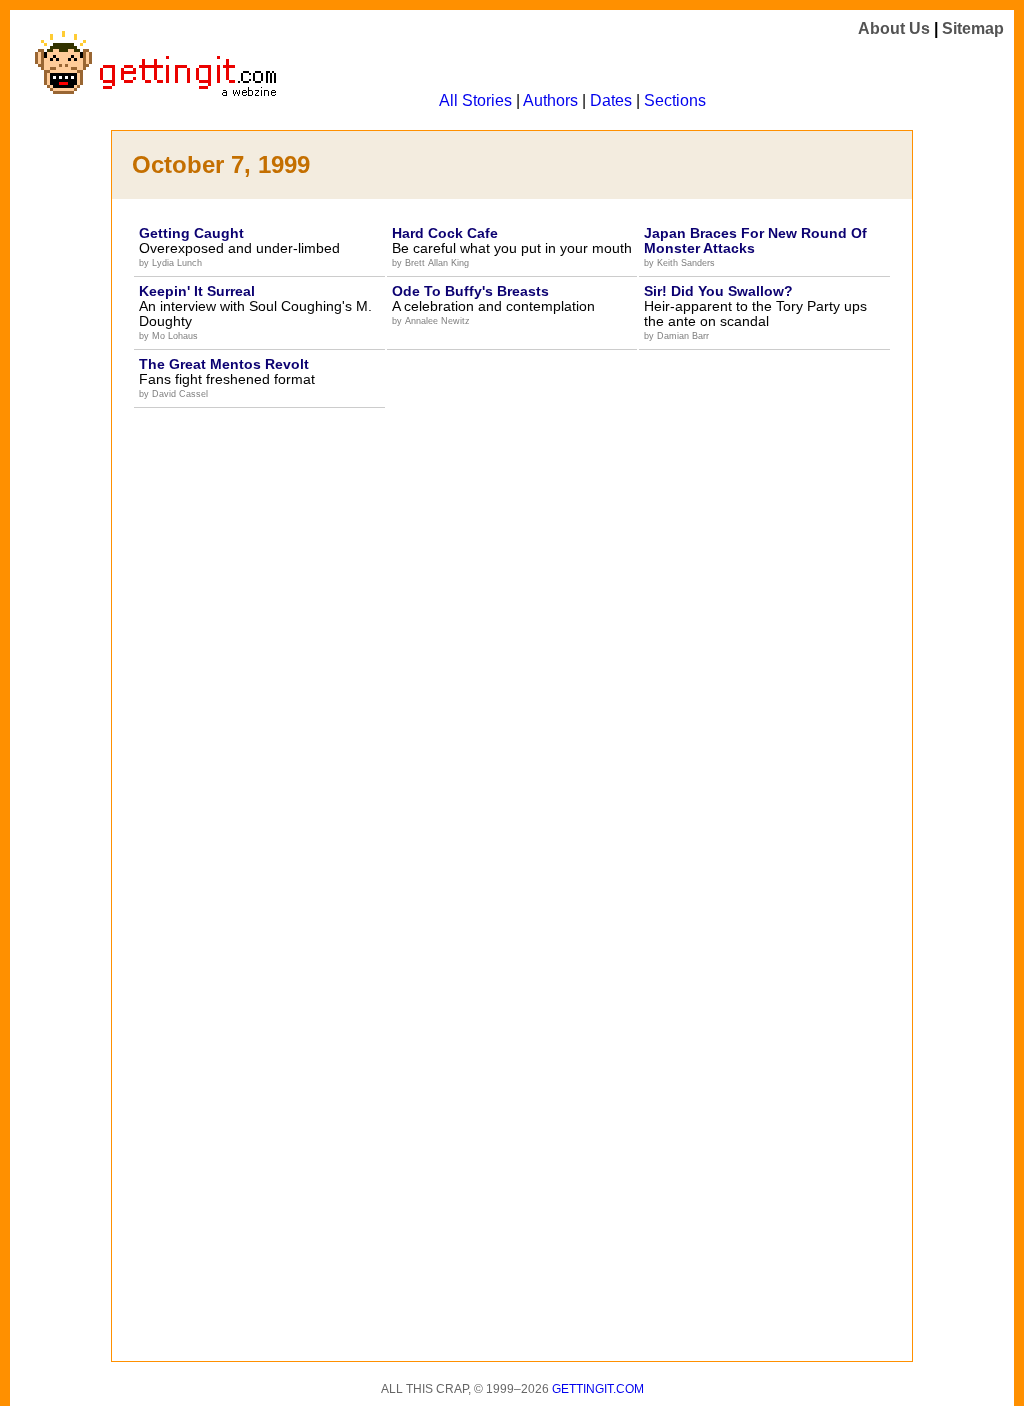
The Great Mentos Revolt (224, 364)
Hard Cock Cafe (445, 233)
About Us (894, 28)
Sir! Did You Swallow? (718, 291)
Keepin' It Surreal (197, 291)
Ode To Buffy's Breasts (470, 291)
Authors (550, 100)
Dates (611, 100)
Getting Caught (191, 233)
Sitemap (973, 28)
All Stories (475, 100)
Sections (675, 100)
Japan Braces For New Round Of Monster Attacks (755, 240)
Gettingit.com (598, 1389)
